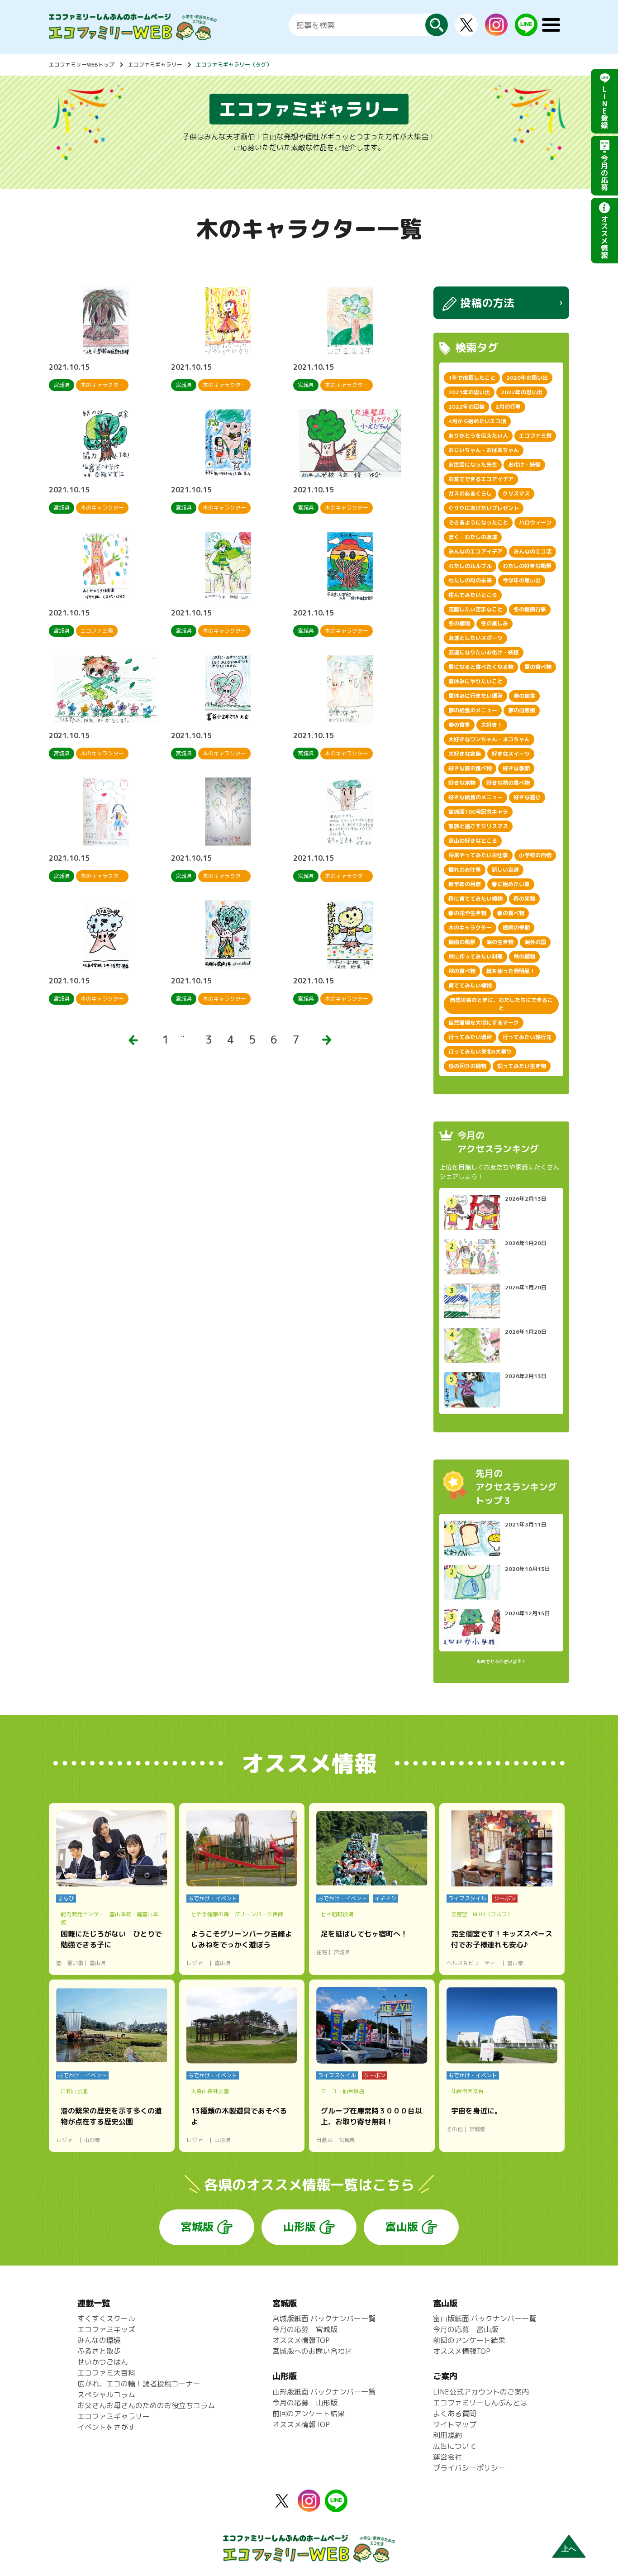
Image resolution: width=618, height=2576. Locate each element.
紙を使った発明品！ (511, 971)
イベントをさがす (106, 2427)
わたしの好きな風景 (527, 566)
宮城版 (197, 2227)
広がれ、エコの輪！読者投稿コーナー (139, 2384)
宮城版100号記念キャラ (478, 812)
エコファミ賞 (535, 436)
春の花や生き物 (467, 913)
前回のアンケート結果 (309, 2414)
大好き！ (492, 725)
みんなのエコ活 (532, 551)
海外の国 (535, 942)
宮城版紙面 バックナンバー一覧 (324, 2318)
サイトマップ (455, 2424)
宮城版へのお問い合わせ (312, 2351)
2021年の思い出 (469, 392)
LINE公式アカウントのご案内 (481, 2392)
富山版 (402, 2227)
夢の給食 (524, 696)
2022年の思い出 (522, 392)
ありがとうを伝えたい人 (478, 436)
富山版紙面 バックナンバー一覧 (485, 2318)
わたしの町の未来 (470, 580)
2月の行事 (508, 407)
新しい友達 (505, 870)
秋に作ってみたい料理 (475, 956)
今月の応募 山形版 (305, 2403)
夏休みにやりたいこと (475, 681)
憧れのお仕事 (465, 870)
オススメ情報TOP (301, 2340)
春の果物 (524, 899)
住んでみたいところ (473, 595)
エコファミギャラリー (155, 64)
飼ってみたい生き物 (522, 1066)
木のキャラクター (470, 928)
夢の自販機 (522, 710)
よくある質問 (455, 2414)
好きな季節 (516, 768)
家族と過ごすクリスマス (478, 826)
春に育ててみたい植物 (475, 899)
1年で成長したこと (472, 378)
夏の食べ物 (538, 667)
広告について (455, 2446)
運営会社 (447, 2457)
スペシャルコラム (106, 2395)
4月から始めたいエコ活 (477, 421)
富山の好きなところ (473, 841)
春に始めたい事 (511, 884)
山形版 (299, 2227)
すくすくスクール (106, 2318)
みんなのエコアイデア (475, 551)
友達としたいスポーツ (475, 638)
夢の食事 (459, 725)
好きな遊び (527, 797)
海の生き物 (500, 942)
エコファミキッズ (106, 2329)
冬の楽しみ (494, 623)
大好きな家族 (465, 754)
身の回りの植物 (467, 1066)
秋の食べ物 (462, 971)
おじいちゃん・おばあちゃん (484, 450)
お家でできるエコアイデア (481, 479)
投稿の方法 (487, 303)
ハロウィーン (535, 522)
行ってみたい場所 (470, 1037)
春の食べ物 (511, 913)
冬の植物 (459, 623)
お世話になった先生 (473, 465)
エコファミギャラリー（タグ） (234, 64)
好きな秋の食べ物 (508, 783)
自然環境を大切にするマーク (484, 1023)
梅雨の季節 (516, 928)
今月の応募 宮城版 (305, 2329)
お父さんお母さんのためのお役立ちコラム (146, 2405)
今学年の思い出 (522, 580)
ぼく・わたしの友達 (473, 537)
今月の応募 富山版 (466, 2329)
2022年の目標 (466, 407)
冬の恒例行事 (530, 609)
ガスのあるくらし (470, 494)
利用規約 (447, 2435)
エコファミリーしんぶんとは (480, 2403)
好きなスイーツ (511, 754)
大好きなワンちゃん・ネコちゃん (489, 739)
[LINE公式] (526, 31)
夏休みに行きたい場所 (475, 696)
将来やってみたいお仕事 (478, 855)
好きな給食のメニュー (475, 797)
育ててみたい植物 (470, 985)
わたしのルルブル (470, 566)
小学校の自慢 (535, 855)
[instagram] (496, 30)
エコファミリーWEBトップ (82, 64)
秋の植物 (524, 956)
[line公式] (336, 2507)
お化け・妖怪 (524, 465)
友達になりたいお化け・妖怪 (484, 652)
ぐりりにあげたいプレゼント (484, 508)
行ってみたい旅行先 (527, 1037)
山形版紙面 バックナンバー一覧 (324, 2392)
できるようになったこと (478, 522)
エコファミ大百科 (106, 2373)
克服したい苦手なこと (475, 609)
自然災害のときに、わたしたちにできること (501, 1004)
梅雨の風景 (462, 942)
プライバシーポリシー (469, 2468)
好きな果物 (462, 783)
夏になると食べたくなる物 (481, 667)
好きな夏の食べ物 (470, 768)
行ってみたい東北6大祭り (480, 1052)
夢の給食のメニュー (473, 710)
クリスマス (516, 494)
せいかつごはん (103, 2362)
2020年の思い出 (527, 378)
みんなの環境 (99, 2340)
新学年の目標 (465, 884)
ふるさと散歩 (99, 2351)
